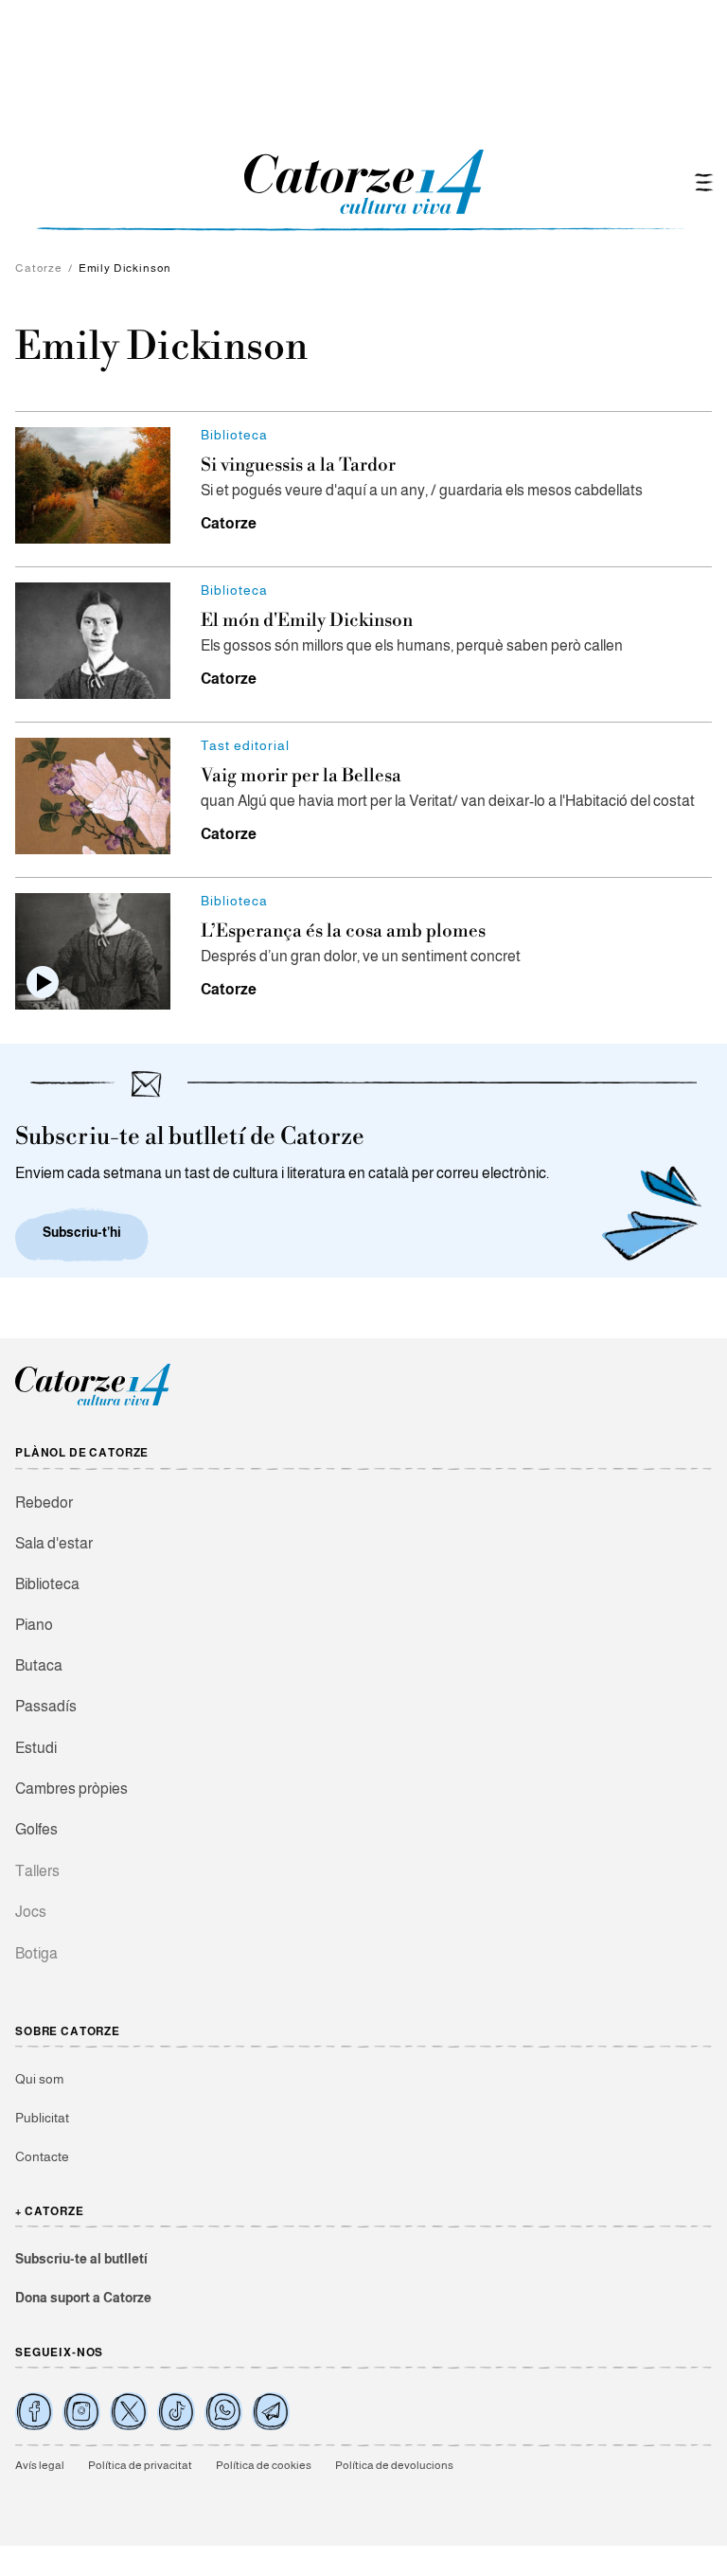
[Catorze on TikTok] (176, 2411)
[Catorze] (93, 1403)
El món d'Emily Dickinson (307, 620)
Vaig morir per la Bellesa (301, 776)
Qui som (39, 2079)
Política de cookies (264, 2465)
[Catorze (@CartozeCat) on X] (129, 2411)
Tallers (37, 1871)
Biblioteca (47, 1584)
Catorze (39, 268)
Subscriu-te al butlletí (81, 2259)
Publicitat (42, 2118)
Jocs (31, 1912)
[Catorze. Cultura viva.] (34, 2411)
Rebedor (44, 1503)
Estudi (36, 1748)
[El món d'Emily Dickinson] (93, 641)
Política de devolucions (394, 2465)
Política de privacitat (140, 2465)
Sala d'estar (54, 1543)
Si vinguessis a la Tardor (298, 465)
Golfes (36, 1829)
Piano (34, 1625)
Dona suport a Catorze (83, 2298)
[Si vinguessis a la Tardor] (93, 485)
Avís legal (40, 2465)
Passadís (46, 1706)
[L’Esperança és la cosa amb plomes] (93, 951)
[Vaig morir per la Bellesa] (93, 796)
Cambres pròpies (71, 1789)
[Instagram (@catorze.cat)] (81, 2411)
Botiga (36, 1953)
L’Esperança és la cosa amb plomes (343, 931)
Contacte (42, 2156)
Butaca (39, 1665)
